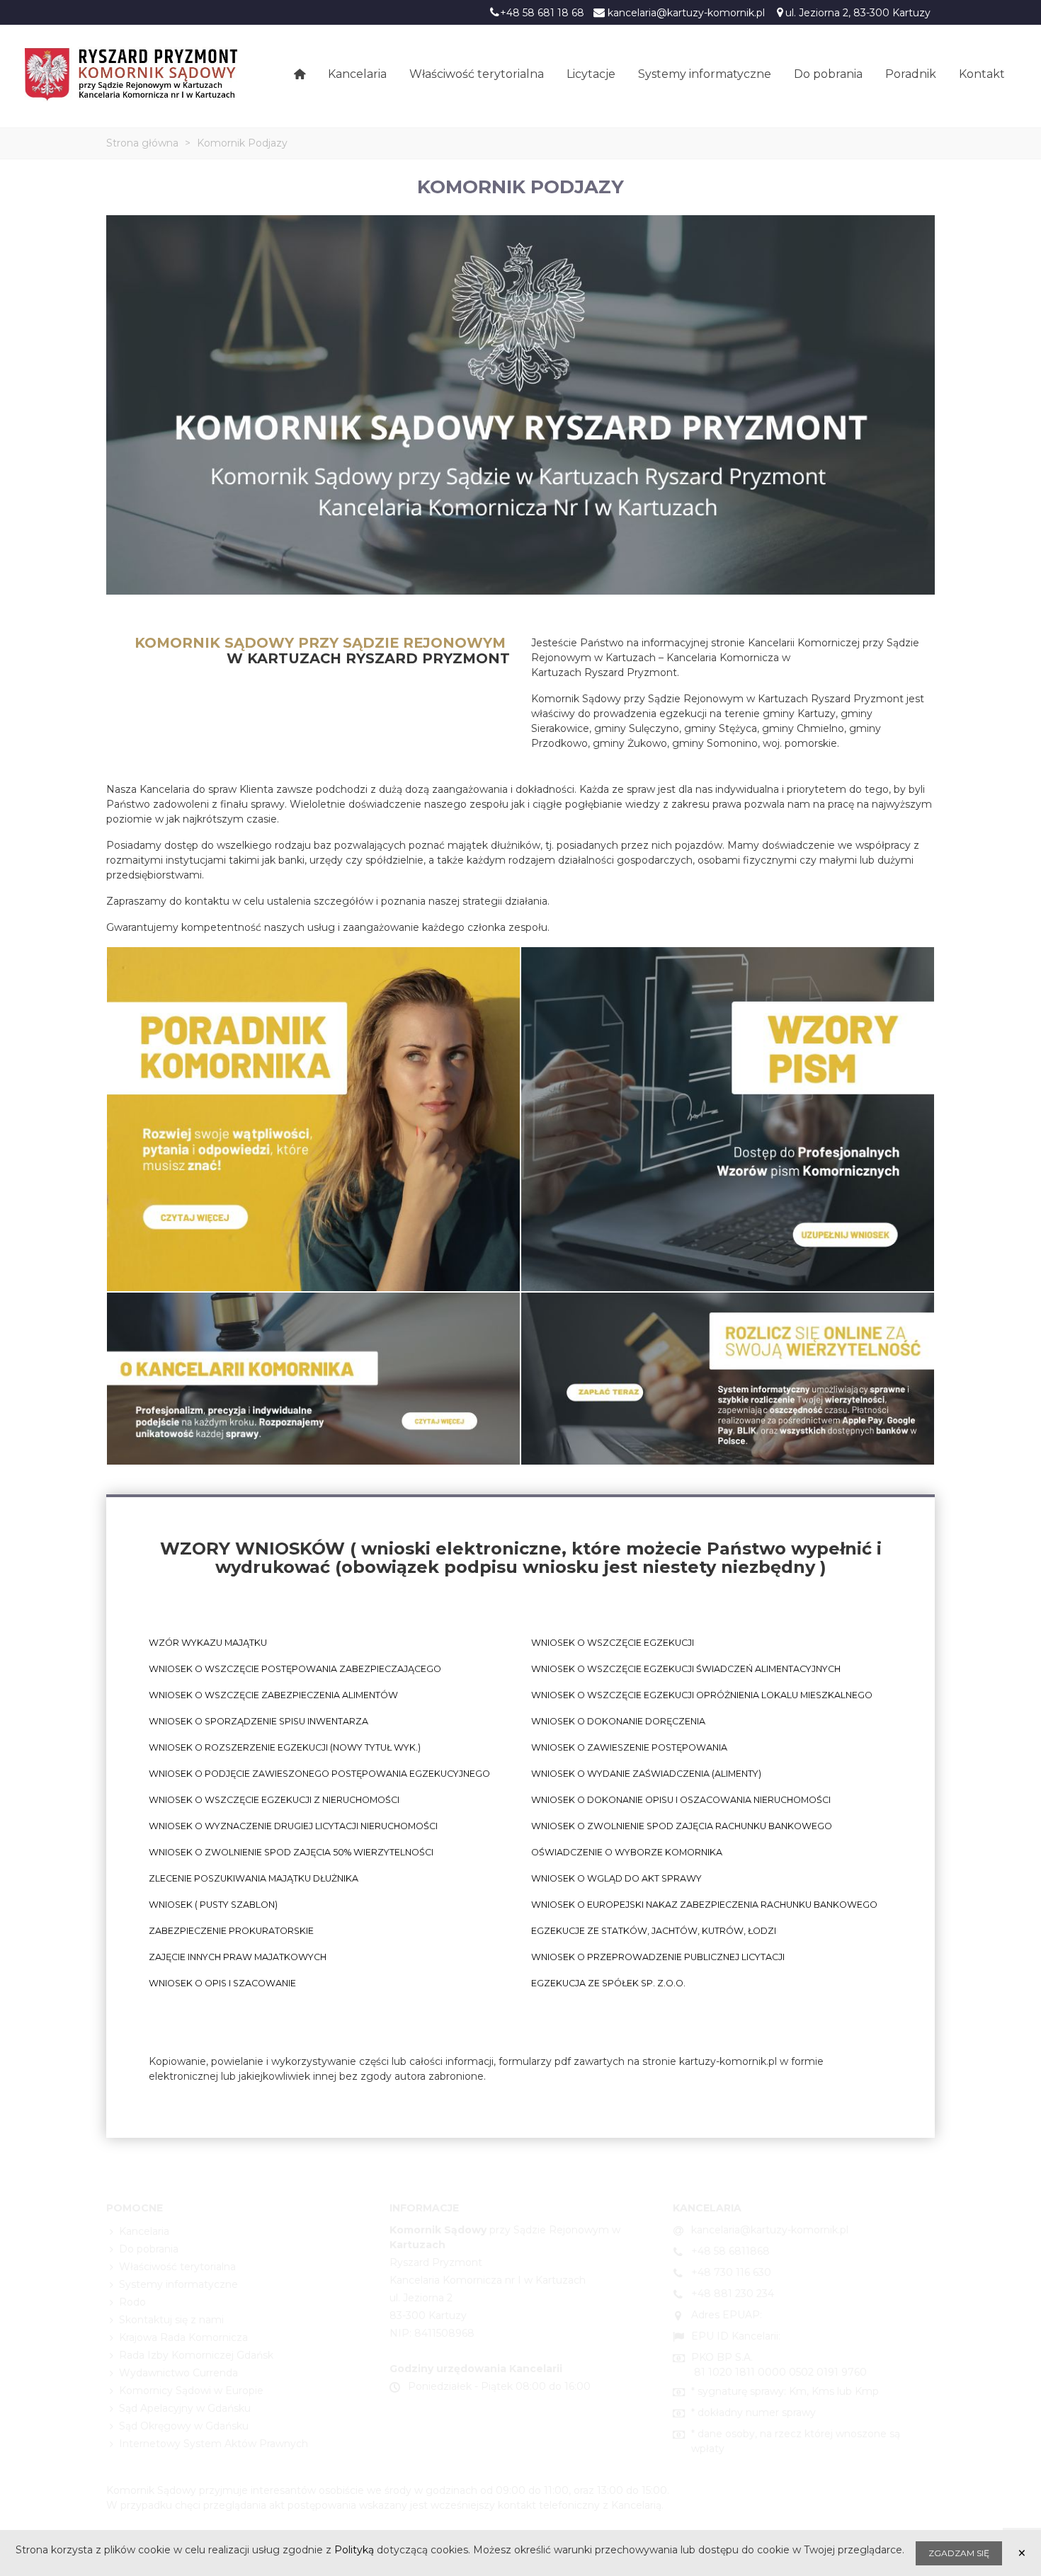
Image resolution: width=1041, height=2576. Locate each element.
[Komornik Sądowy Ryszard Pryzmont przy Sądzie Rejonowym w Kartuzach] (131, 74)
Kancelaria (357, 74)
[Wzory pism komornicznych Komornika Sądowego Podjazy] (728, 1118)
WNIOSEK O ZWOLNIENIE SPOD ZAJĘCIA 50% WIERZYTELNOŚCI (291, 1852)
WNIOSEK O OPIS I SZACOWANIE (222, 1983)
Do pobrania (828, 74)
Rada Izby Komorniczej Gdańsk (196, 2355)
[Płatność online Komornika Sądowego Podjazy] (728, 1378)
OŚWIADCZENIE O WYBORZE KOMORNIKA (627, 1852)
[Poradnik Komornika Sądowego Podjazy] (313, 1118)
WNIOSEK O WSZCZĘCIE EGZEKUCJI (613, 1643)
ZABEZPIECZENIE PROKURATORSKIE (231, 1931)
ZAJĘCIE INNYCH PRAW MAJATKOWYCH (238, 1957)
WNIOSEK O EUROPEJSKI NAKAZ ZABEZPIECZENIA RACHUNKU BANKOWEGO (704, 1905)
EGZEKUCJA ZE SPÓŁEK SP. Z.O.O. (608, 1983)
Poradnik (911, 74)
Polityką (354, 2550)
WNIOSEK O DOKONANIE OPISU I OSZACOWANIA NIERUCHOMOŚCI (681, 1800)
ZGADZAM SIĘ (959, 2553)
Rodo (132, 2302)
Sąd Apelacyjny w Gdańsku (185, 2408)
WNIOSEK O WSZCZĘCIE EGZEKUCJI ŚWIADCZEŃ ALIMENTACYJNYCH (686, 1669)
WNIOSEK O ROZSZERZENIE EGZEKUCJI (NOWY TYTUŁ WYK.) (285, 1747)
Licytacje (591, 74)
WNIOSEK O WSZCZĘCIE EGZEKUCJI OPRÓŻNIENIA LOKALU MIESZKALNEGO (702, 1695)
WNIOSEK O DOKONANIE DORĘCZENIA (618, 1721)
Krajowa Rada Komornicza (183, 2337)
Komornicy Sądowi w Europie (191, 2391)
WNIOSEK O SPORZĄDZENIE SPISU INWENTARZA (258, 1721)
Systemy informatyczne (705, 74)
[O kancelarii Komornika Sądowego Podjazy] (313, 1378)
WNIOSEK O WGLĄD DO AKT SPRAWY (616, 1878)
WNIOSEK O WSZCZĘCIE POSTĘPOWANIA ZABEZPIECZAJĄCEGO (295, 1669)
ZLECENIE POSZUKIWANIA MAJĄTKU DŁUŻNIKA (254, 1878)
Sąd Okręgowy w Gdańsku (184, 2426)
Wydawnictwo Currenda (178, 2373)
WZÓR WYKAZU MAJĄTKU (208, 1643)
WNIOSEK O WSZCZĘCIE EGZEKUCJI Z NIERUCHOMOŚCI (274, 1800)
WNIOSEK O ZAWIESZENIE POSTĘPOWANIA (629, 1747)
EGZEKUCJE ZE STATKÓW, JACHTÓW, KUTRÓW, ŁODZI (654, 1931)
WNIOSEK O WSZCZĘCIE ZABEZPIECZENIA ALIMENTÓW (273, 1695)
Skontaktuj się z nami (171, 2320)
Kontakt (982, 74)
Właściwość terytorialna (477, 74)
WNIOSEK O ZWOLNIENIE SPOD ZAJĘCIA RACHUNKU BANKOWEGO (682, 1826)
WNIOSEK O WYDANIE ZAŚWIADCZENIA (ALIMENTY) (646, 1774)
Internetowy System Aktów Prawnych (214, 2444)
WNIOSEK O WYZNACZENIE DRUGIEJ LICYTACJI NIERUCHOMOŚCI (293, 1826)
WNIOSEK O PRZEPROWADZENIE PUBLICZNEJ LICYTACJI (658, 1957)
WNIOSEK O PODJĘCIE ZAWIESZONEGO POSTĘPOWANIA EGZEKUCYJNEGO (319, 1774)
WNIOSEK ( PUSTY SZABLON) (213, 1905)
